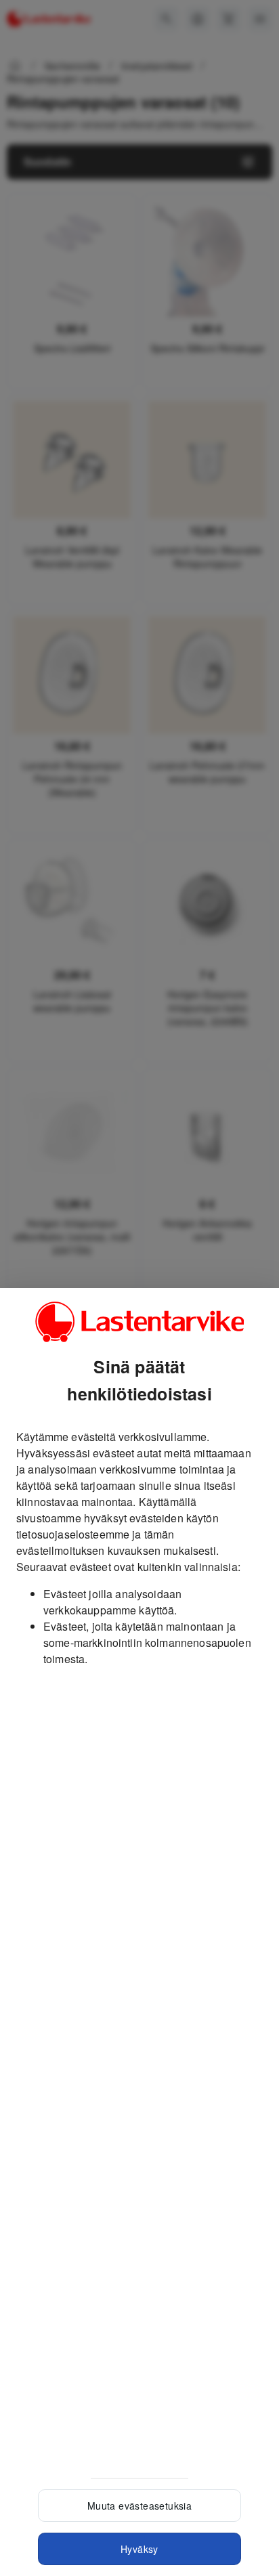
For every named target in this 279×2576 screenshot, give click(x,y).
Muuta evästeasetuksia (139, 2506)
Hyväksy (139, 2549)
